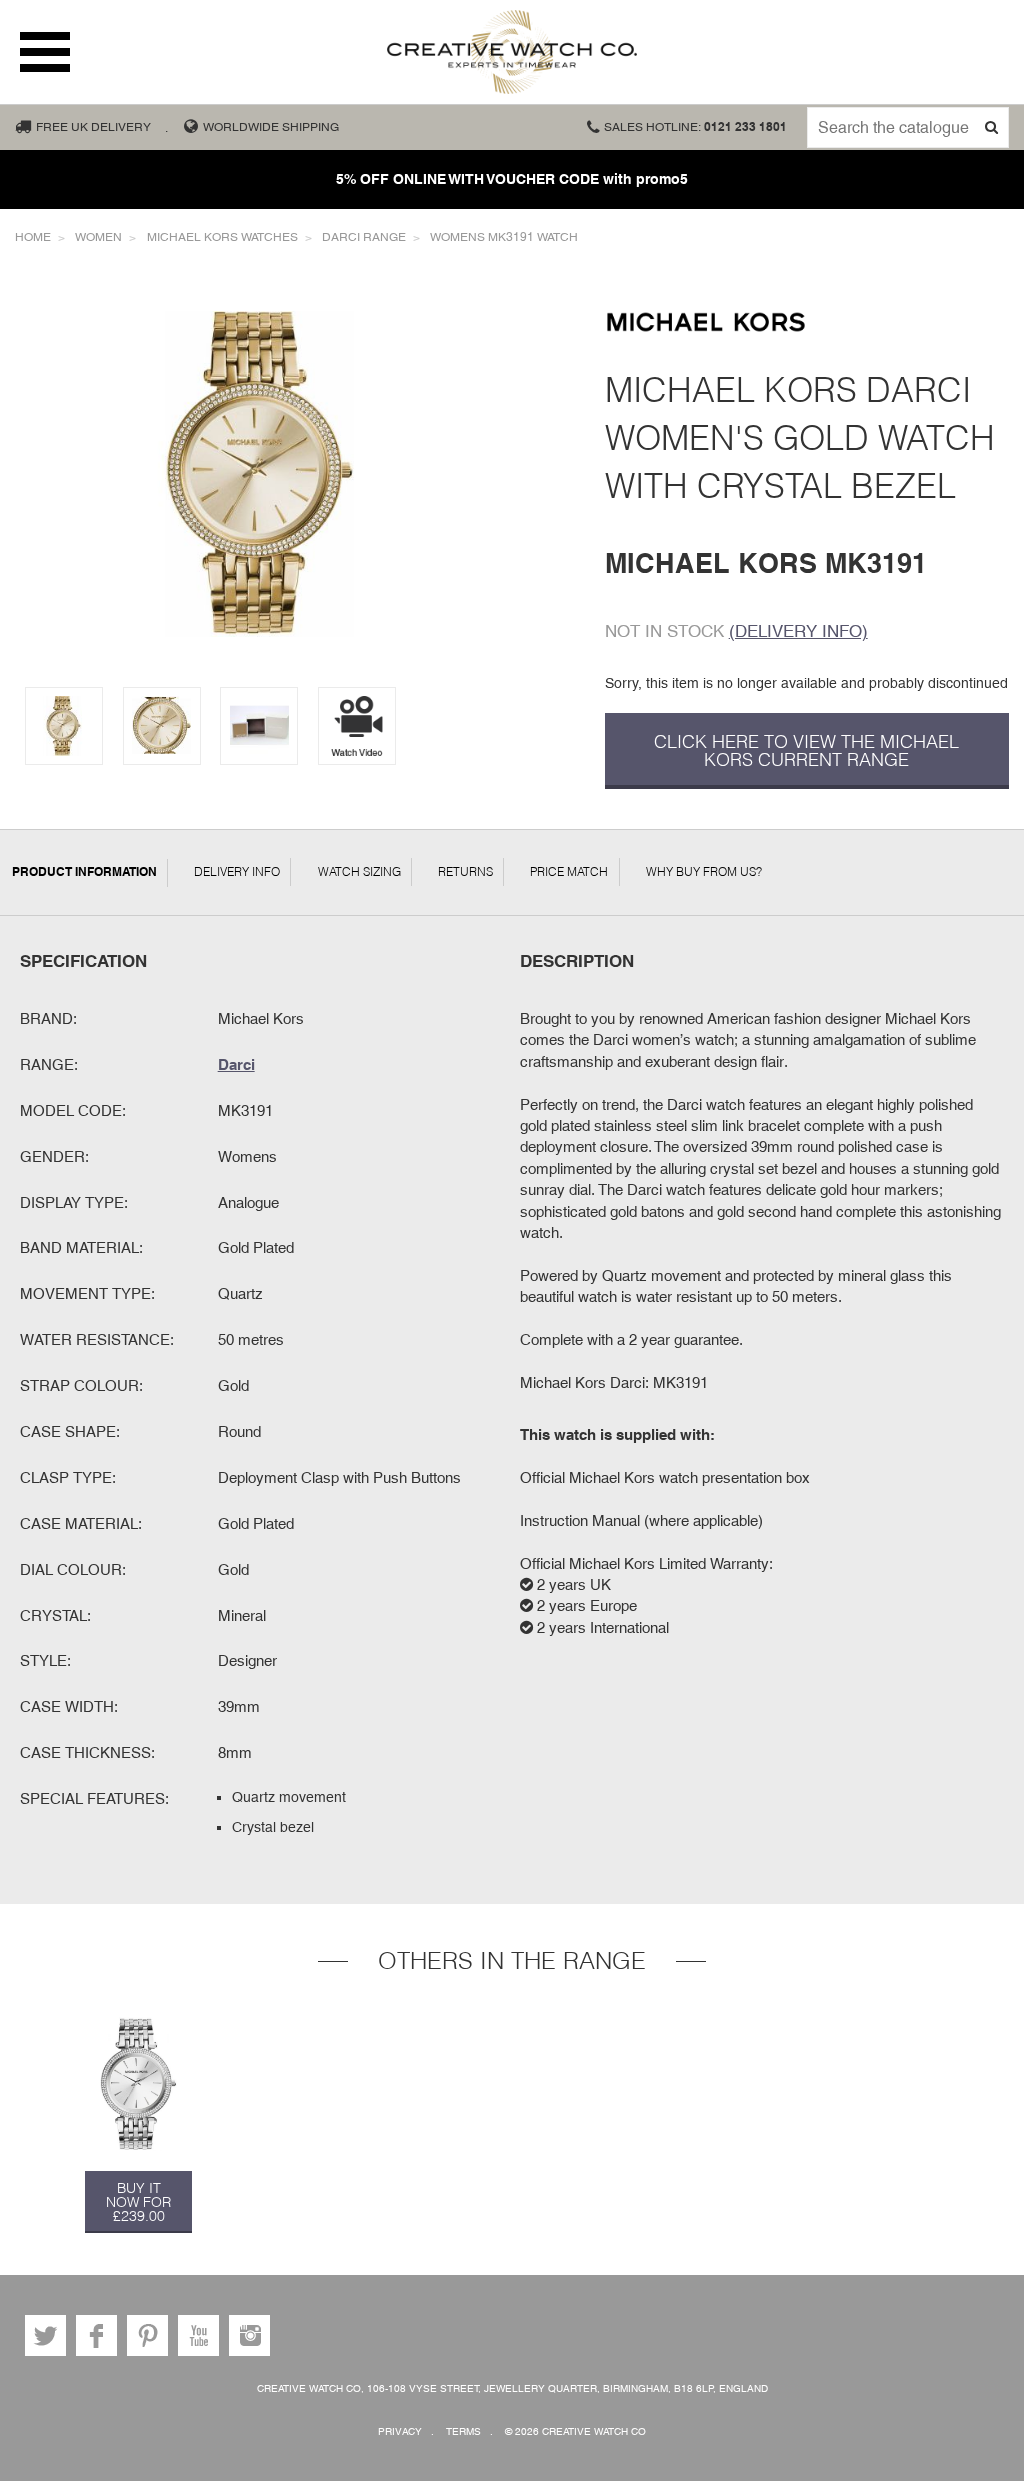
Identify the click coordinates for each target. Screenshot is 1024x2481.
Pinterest (147, 2335)
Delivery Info (237, 871)
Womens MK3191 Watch (504, 237)
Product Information (84, 872)
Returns (465, 871)
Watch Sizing (359, 871)
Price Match (569, 871)
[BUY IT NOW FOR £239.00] (138, 2084)
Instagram (249, 2335)
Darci (236, 1064)
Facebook (96, 2335)
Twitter (45, 2335)
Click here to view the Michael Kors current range (806, 750)
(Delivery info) (798, 631)
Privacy (400, 2431)
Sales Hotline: (695, 127)
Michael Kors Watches (222, 237)
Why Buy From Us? (704, 871)
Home (33, 237)
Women (98, 237)
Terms (463, 2431)
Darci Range (364, 237)
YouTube (198, 2335)
